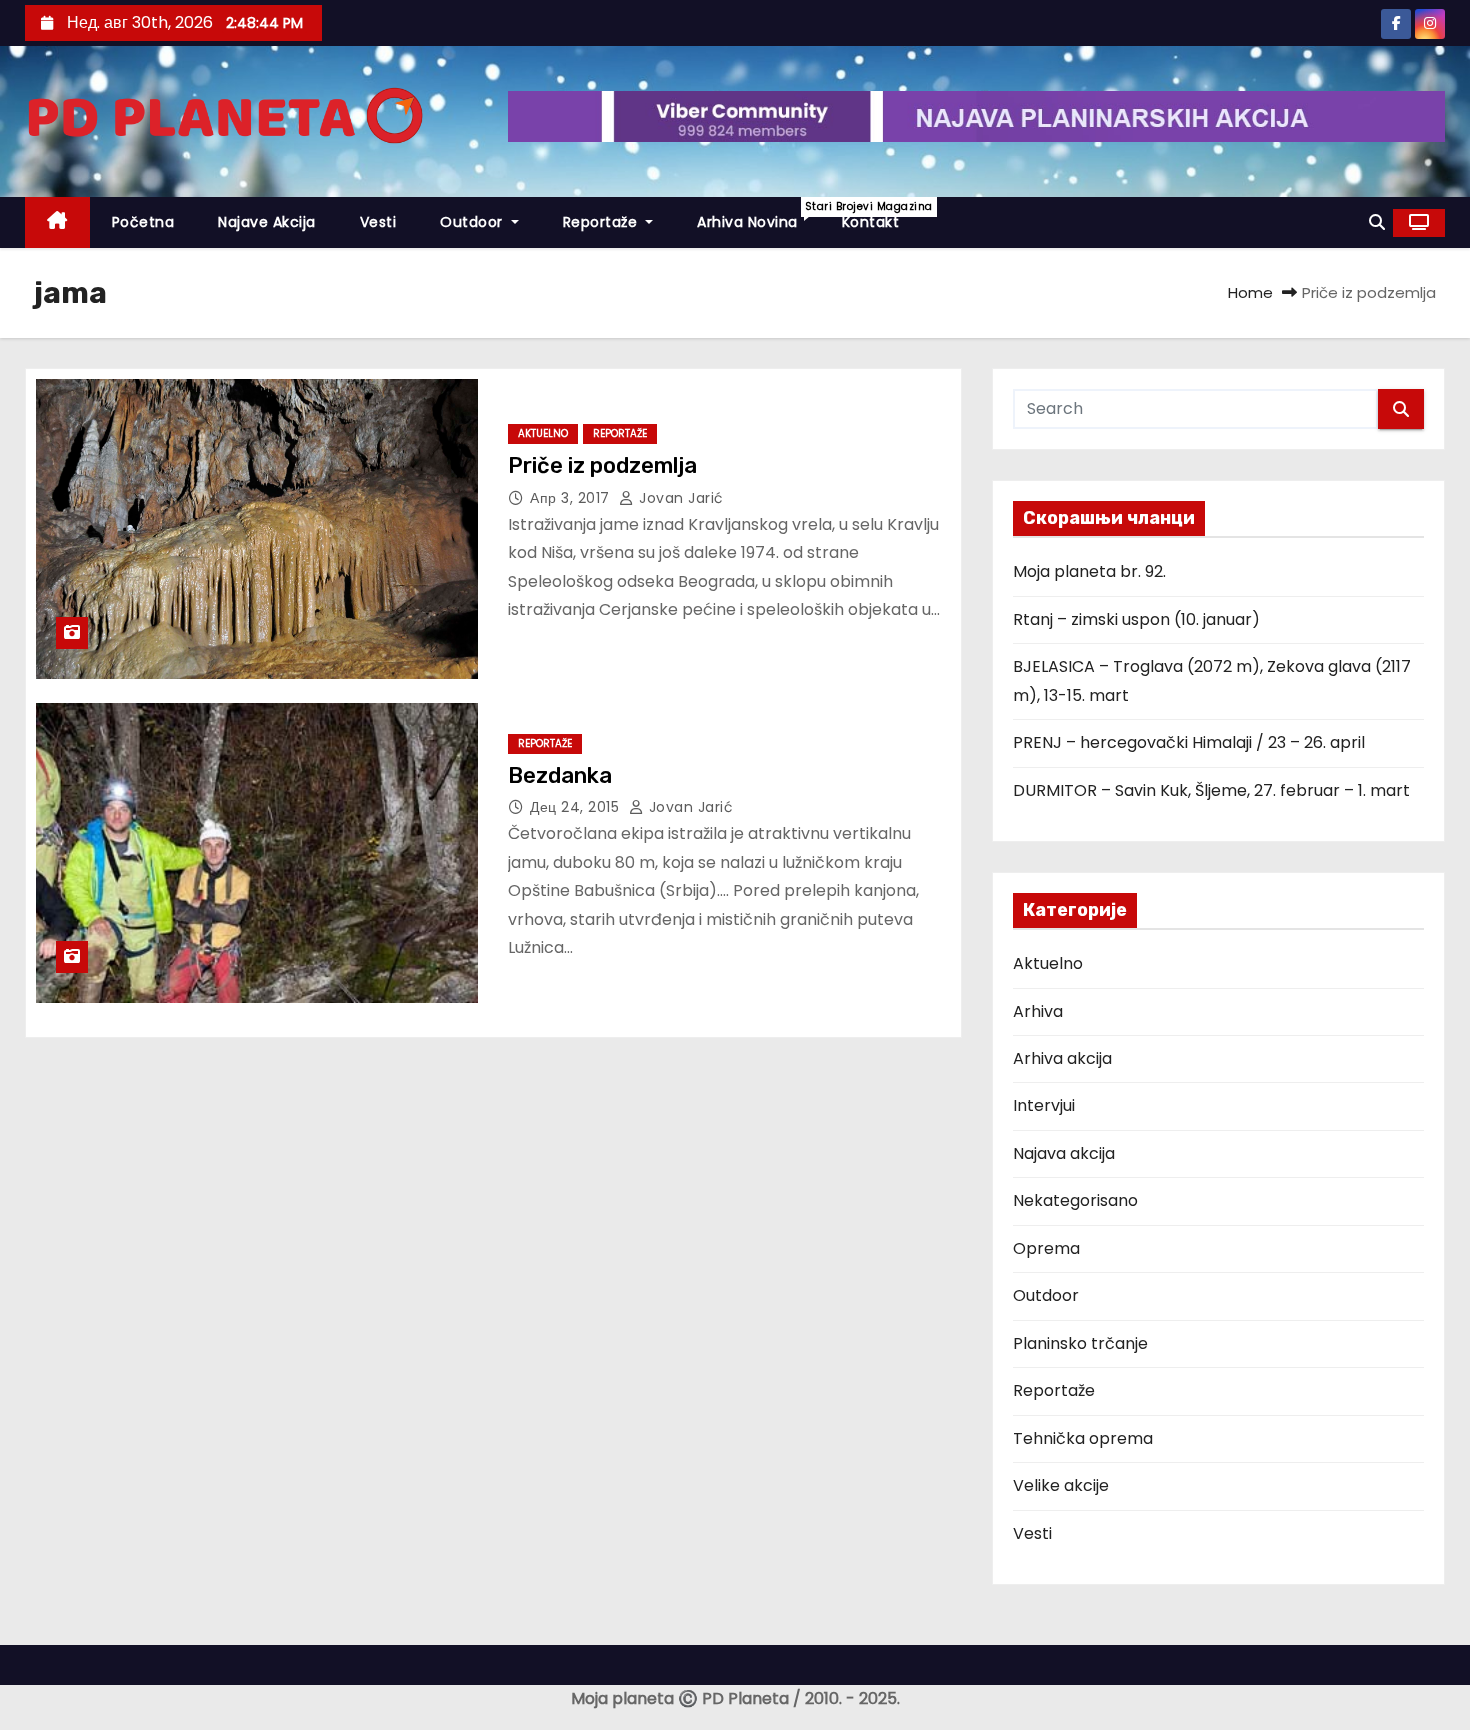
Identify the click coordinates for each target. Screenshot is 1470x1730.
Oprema (1046, 1248)
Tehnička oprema (1083, 1438)
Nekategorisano (1075, 1200)
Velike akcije (1061, 1485)
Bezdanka (560, 775)
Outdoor (473, 222)
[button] (1377, 222)
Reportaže (602, 222)
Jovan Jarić (679, 498)
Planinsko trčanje (1080, 1343)
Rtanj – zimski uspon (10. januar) (1136, 619)
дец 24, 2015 (577, 807)
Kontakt (871, 222)
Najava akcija (1064, 1153)
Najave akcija (267, 222)
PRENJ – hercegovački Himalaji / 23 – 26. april (1189, 742)
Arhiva (1038, 1011)
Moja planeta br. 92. (1089, 571)
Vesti (378, 222)
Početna (143, 222)
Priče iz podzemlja (602, 465)
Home (1250, 292)
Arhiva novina (758, 215)
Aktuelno (543, 433)
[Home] (57, 222)
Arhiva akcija (1062, 1058)
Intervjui (1044, 1105)
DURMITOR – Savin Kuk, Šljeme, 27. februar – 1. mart (1211, 790)
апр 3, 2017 (572, 498)
